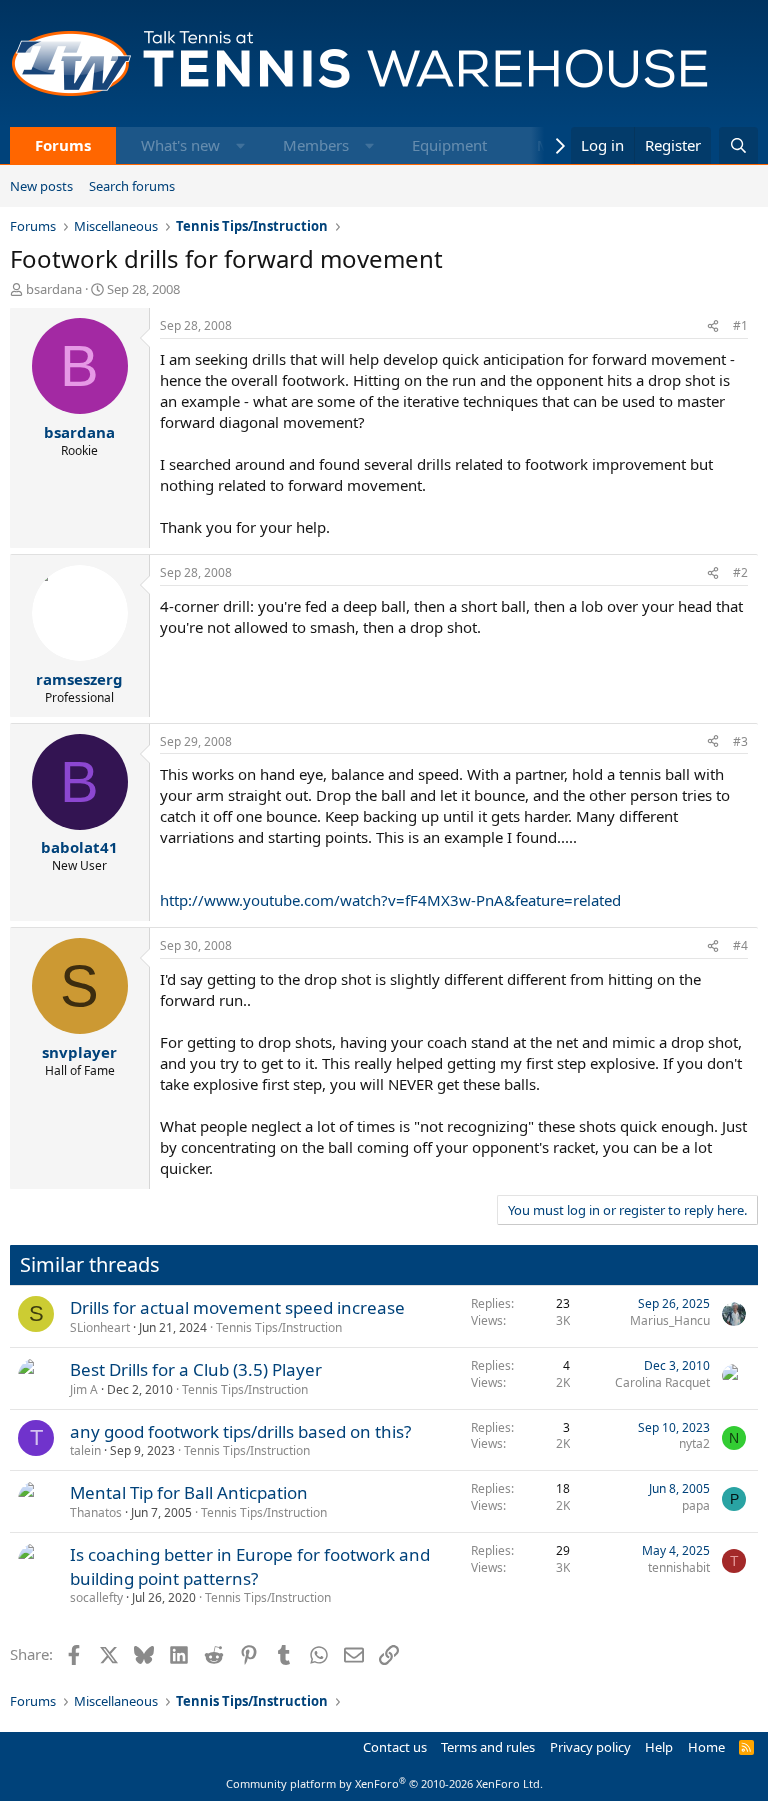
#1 (740, 325)
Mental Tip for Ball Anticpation (189, 1492)
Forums (63, 145)
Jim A (84, 1389)
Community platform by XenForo (384, 1783)
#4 (740, 945)
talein (85, 1450)
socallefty (96, 1597)
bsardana (54, 289)
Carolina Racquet (662, 1382)
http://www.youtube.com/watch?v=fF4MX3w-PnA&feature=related (390, 900)
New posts (41, 186)
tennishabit (679, 1567)
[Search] (738, 145)
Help (659, 1747)
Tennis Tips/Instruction (279, 1327)
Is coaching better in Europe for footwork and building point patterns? (250, 1566)
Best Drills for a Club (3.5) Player (196, 1369)
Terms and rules (488, 1747)
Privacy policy (590, 1747)
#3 (740, 741)
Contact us (395, 1747)
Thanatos (96, 1512)
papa (696, 1505)
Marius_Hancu (670, 1320)
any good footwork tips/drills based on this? (240, 1431)
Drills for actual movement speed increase (237, 1307)
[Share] (713, 326)
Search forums (132, 186)
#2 (740, 572)
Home (706, 1747)
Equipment (449, 145)
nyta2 (694, 1443)
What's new (180, 145)
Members (316, 145)
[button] (240, 145)
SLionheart (100, 1327)
